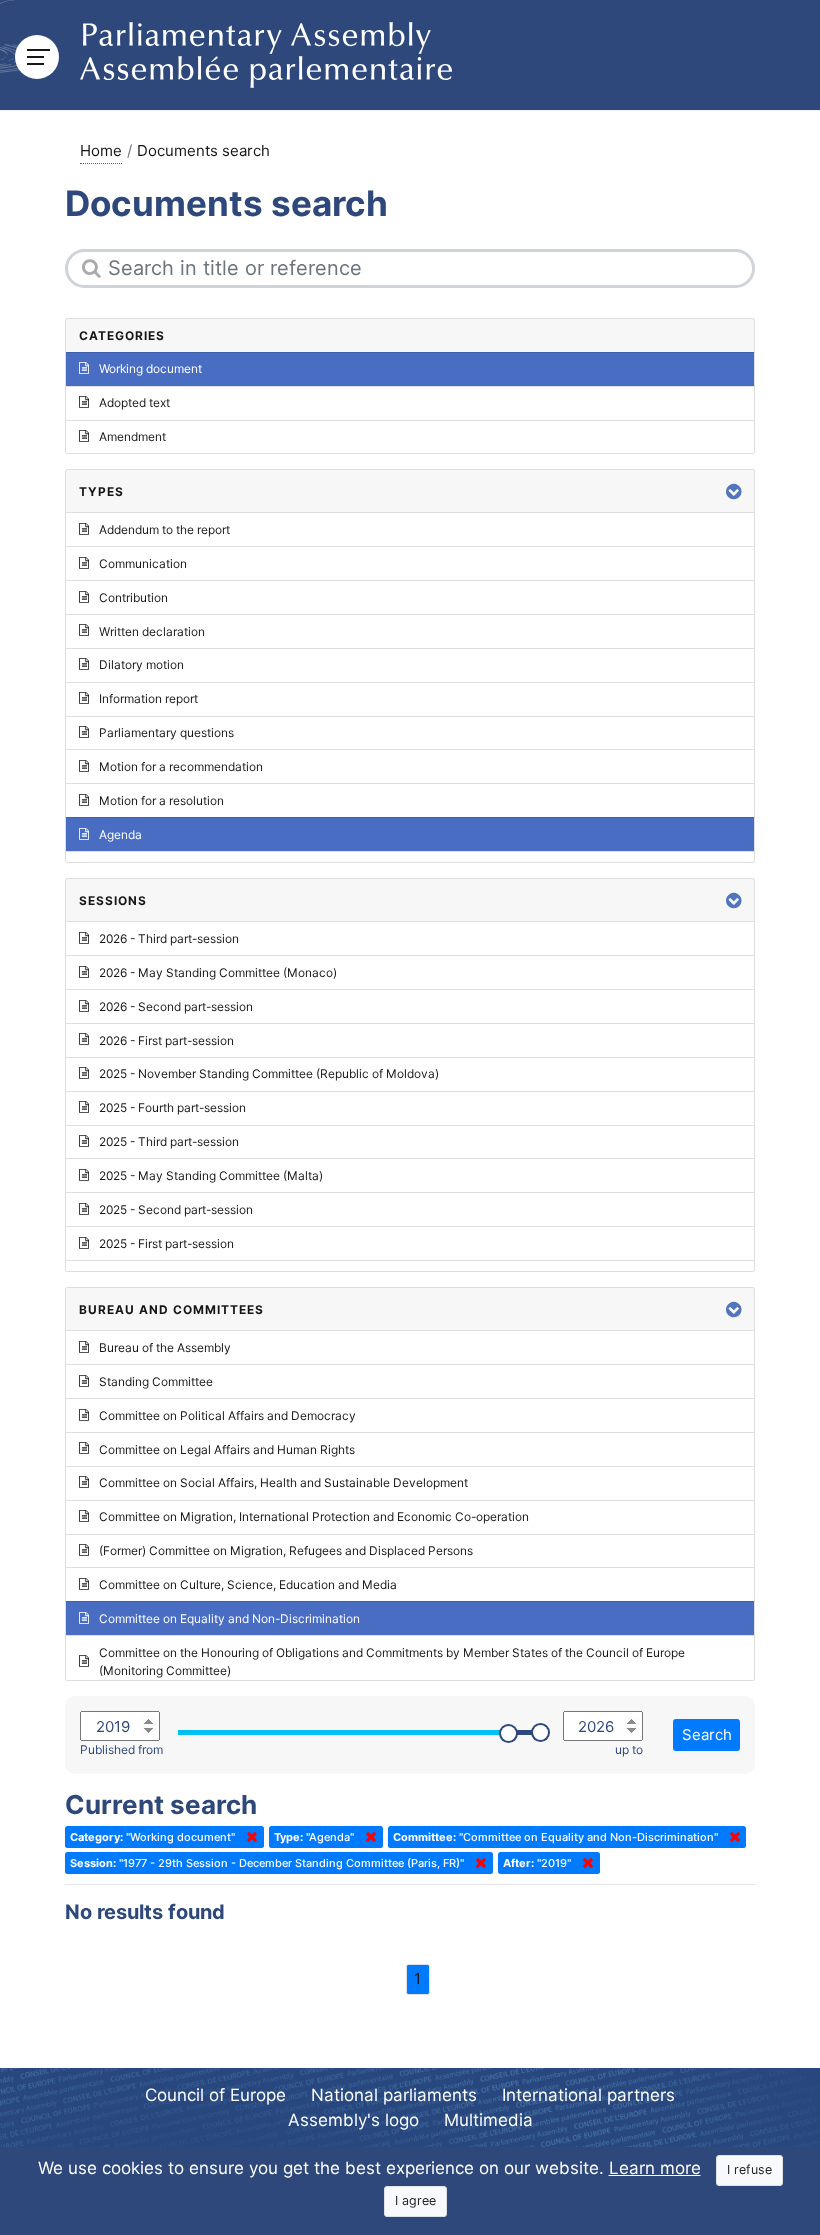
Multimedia (488, 2120)
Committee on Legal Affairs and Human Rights (227, 1449)
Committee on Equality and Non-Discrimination (229, 1618)
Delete (248, 1837)
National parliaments (394, 2095)
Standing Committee (156, 1381)
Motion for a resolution (161, 800)
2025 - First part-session (166, 1243)
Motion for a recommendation (181, 766)
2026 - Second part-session (176, 1006)
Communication (143, 563)
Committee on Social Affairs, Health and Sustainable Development (283, 1482)
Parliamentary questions (166, 732)
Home (101, 150)
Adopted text (134, 402)
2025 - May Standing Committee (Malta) (211, 1175)
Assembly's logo (353, 2120)
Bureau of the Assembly (165, 1347)
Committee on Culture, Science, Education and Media (248, 1584)
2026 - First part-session (166, 1040)
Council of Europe (215, 2095)
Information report (148, 698)
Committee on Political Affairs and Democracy (227, 1415)
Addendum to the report (164, 529)
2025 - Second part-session (176, 1209)
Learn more (655, 2168)
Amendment (132, 436)
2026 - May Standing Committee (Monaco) (218, 972)
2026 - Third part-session (169, 938)
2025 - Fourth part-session (172, 1107)
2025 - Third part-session (169, 1141)
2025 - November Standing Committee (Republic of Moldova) (269, 1073)
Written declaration (152, 631)
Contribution (133, 597)
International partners (588, 2095)
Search (707, 1734)
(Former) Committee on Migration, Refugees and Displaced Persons (286, 1550)
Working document (150, 368)
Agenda (120, 834)
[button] (734, 491)
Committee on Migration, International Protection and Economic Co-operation (314, 1516)
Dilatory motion (141, 664)
